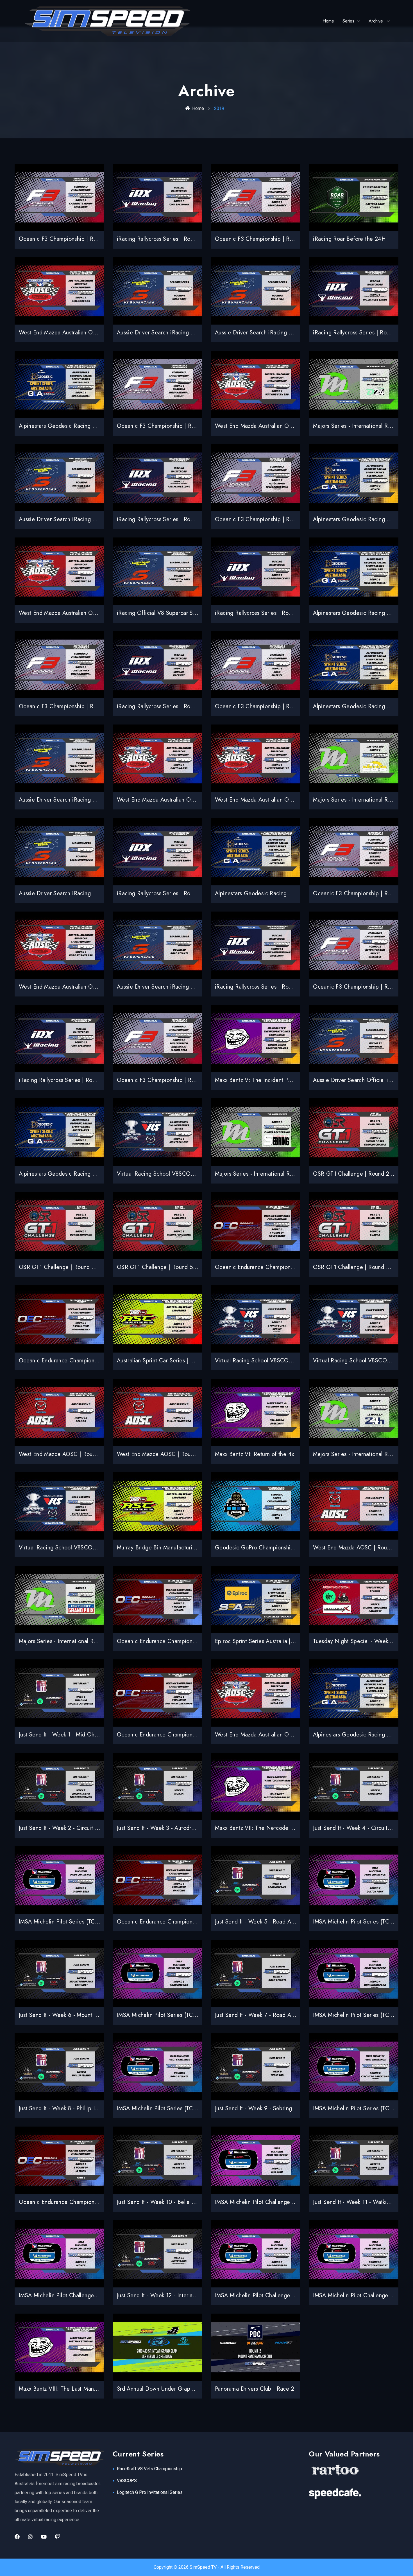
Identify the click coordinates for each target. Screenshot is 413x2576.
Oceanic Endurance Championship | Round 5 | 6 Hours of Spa (194, 1735)
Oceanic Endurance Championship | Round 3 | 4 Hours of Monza (198, 1641)
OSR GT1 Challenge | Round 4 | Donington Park (79, 1267)
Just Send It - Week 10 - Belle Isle (158, 2202)
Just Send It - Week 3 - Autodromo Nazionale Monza (182, 1828)
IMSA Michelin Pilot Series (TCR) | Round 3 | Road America (191, 2015)
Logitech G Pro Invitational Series (150, 2492)
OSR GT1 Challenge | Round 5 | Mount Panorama (178, 1267)
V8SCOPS (127, 2481)
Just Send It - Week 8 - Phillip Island (63, 2108)
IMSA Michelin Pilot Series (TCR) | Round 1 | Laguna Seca (91, 1922)
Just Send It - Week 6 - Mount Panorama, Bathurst (80, 2015)
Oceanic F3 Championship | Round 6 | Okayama (177, 426)
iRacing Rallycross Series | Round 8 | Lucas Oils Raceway (286, 613)
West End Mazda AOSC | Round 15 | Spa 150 (76, 1454)
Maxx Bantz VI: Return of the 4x (254, 1454)
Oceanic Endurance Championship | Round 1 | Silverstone (287, 1267)
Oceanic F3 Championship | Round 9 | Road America (281, 706)
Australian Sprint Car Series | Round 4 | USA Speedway (186, 1361)
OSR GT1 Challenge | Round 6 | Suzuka (362, 1267)
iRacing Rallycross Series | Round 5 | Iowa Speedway (183, 239)
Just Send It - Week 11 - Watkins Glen (359, 2202)
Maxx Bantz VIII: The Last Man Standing (68, 2389)
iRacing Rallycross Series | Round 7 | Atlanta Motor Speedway (194, 519)
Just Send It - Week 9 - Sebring (253, 2108)
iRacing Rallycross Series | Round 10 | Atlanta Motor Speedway (195, 893)
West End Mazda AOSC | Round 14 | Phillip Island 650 (185, 1454)
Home (328, 21)
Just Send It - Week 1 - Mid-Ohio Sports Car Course (83, 1735)
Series (348, 21)
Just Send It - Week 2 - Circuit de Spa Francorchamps (85, 1828)
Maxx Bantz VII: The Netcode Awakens (263, 1828)
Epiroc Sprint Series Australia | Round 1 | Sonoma (276, 1641)
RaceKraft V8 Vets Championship (149, 2469)
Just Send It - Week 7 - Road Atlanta (260, 2015)
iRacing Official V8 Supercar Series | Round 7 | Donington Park (196, 613)
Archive (376, 21)
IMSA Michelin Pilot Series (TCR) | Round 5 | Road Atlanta (189, 2108)
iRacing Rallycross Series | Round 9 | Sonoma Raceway (185, 706)
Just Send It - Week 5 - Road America (261, 1922)
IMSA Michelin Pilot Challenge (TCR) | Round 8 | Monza (88, 2295)
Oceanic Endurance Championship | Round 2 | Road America (95, 1361)
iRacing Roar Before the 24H (349, 239)
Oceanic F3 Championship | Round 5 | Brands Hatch (280, 239)
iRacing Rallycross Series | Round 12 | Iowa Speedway (86, 1080)
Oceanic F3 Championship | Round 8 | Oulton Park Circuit (91, 706)
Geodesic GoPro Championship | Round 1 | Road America (287, 1548)
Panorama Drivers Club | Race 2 (255, 2389)
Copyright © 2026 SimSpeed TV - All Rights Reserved (207, 2567)
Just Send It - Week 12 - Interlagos (159, 2295)
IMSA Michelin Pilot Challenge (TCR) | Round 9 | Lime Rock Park (295, 2295)
